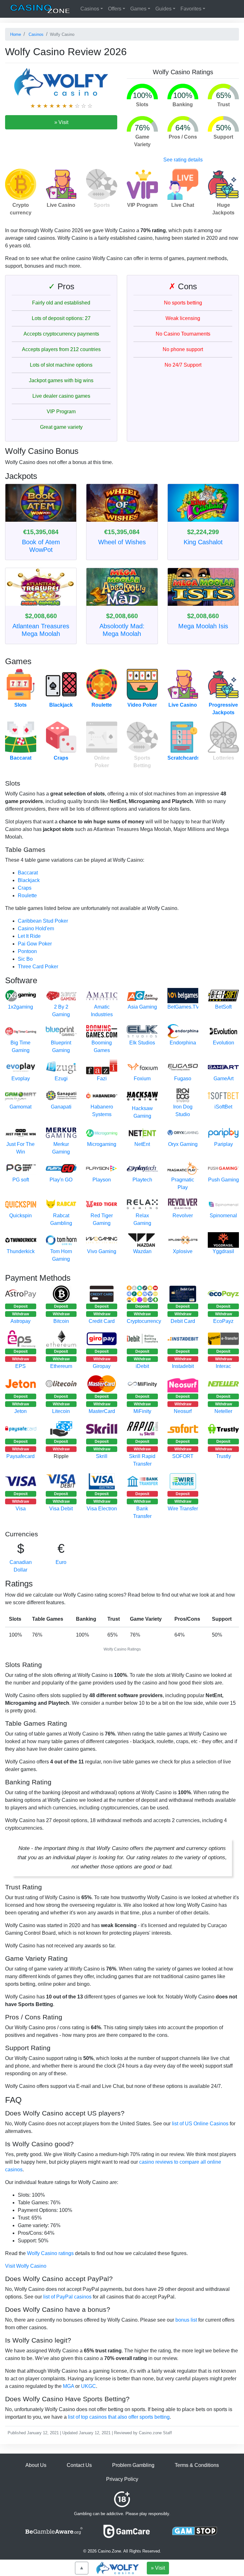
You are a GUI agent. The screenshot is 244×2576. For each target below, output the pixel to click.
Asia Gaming (142, 1007)
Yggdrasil (223, 1251)
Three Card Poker (38, 967)
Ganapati (61, 1107)
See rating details (183, 160)
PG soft (21, 1180)
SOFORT (183, 1456)
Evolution (224, 1043)
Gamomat (20, 1107)
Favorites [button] (191, 9)
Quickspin (20, 1216)
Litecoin (61, 1411)
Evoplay (21, 1079)
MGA (68, 2386)
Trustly (224, 1456)
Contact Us (79, 2465)
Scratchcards (184, 758)
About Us (36, 2465)
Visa (21, 1509)
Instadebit (183, 1366)
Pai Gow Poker (35, 944)
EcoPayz (223, 1321)
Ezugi (61, 1079)
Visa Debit (61, 1509)
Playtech (142, 1180)
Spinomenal (223, 1216)
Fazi (102, 1079)
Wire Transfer (183, 1509)
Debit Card (183, 1321)
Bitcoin (61, 1321)
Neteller (223, 1411)
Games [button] (138, 9)
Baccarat (21, 758)
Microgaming (102, 1144)
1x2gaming (20, 1007)
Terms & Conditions (197, 2465)
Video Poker (142, 705)
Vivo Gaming (102, 1251)
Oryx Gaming (183, 1144)
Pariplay (224, 1144)
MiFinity (142, 1411)
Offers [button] (115, 9)
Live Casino (183, 705)
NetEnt (142, 1144)
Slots (20, 705)
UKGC (88, 2386)
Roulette (102, 705)
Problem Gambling (133, 2465)
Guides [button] (163, 9)
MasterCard (102, 1411)
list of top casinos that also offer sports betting (119, 2417)
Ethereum (61, 1366)
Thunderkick (21, 1251)
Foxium (142, 1079)
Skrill (102, 1456)
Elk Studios (142, 1043)
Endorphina (183, 1043)
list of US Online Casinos (200, 2124)
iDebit (142, 1366)
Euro (61, 1562)
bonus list (186, 2320)
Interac (223, 1366)
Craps (61, 758)
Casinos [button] (90, 9)
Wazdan (142, 1251)
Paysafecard (20, 1456)
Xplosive (183, 1251)
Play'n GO (61, 1180)
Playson (102, 1180)
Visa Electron (102, 1509)
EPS (20, 1366)
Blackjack (61, 705)
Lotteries (224, 758)
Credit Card (102, 1321)
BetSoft (223, 1007)
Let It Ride (29, 936)
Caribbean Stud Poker (43, 921)
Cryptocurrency (144, 1321)
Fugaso (183, 1079)
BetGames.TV (183, 1007)
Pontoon (27, 951)
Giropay (102, 1366)
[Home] (40, 9)
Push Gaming (224, 1180)
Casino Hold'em (36, 928)
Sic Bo (25, 959)
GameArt (224, 1079)
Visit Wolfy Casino (26, 2266)
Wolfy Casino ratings (50, 2253)
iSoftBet (223, 1107)
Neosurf (183, 1411)
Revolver (183, 1216)
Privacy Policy (122, 2479)
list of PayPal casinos (67, 2297)
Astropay (20, 1321)
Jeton (20, 1411)
